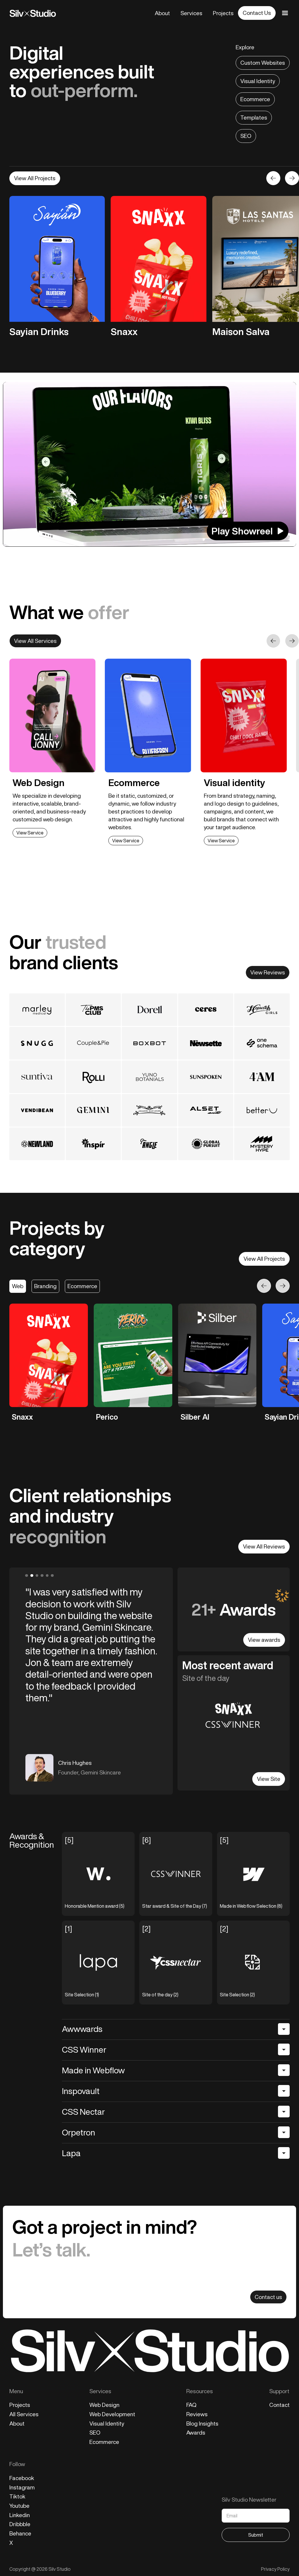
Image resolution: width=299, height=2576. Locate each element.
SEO (246, 136)
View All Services (35, 641)
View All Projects (35, 178)
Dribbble (20, 2524)
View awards (264, 1640)
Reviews (197, 2414)
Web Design (104, 2405)
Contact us (268, 2297)
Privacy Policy (275, 2569)
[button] (273, 178)
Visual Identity (258, 81)
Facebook (22, 2478)
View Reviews (268, 972)
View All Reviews (264, 1546)
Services (191, 13)
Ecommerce (255, 99)
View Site (269, 1779)
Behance (20, 2534)
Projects (223, 13)
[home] (33, 13)
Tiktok (17, 2497)
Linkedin (20, 2515)
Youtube (19, 2506)
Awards (196, 2433)
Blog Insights (202, 2424)
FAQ (191, 2405)
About (162, 13)
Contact (279, 2405)
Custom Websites (263, 63)
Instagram (22, 2488)
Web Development (112, 2414)
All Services (24, 2414)
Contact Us (257, 13)
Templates (254, 118)
